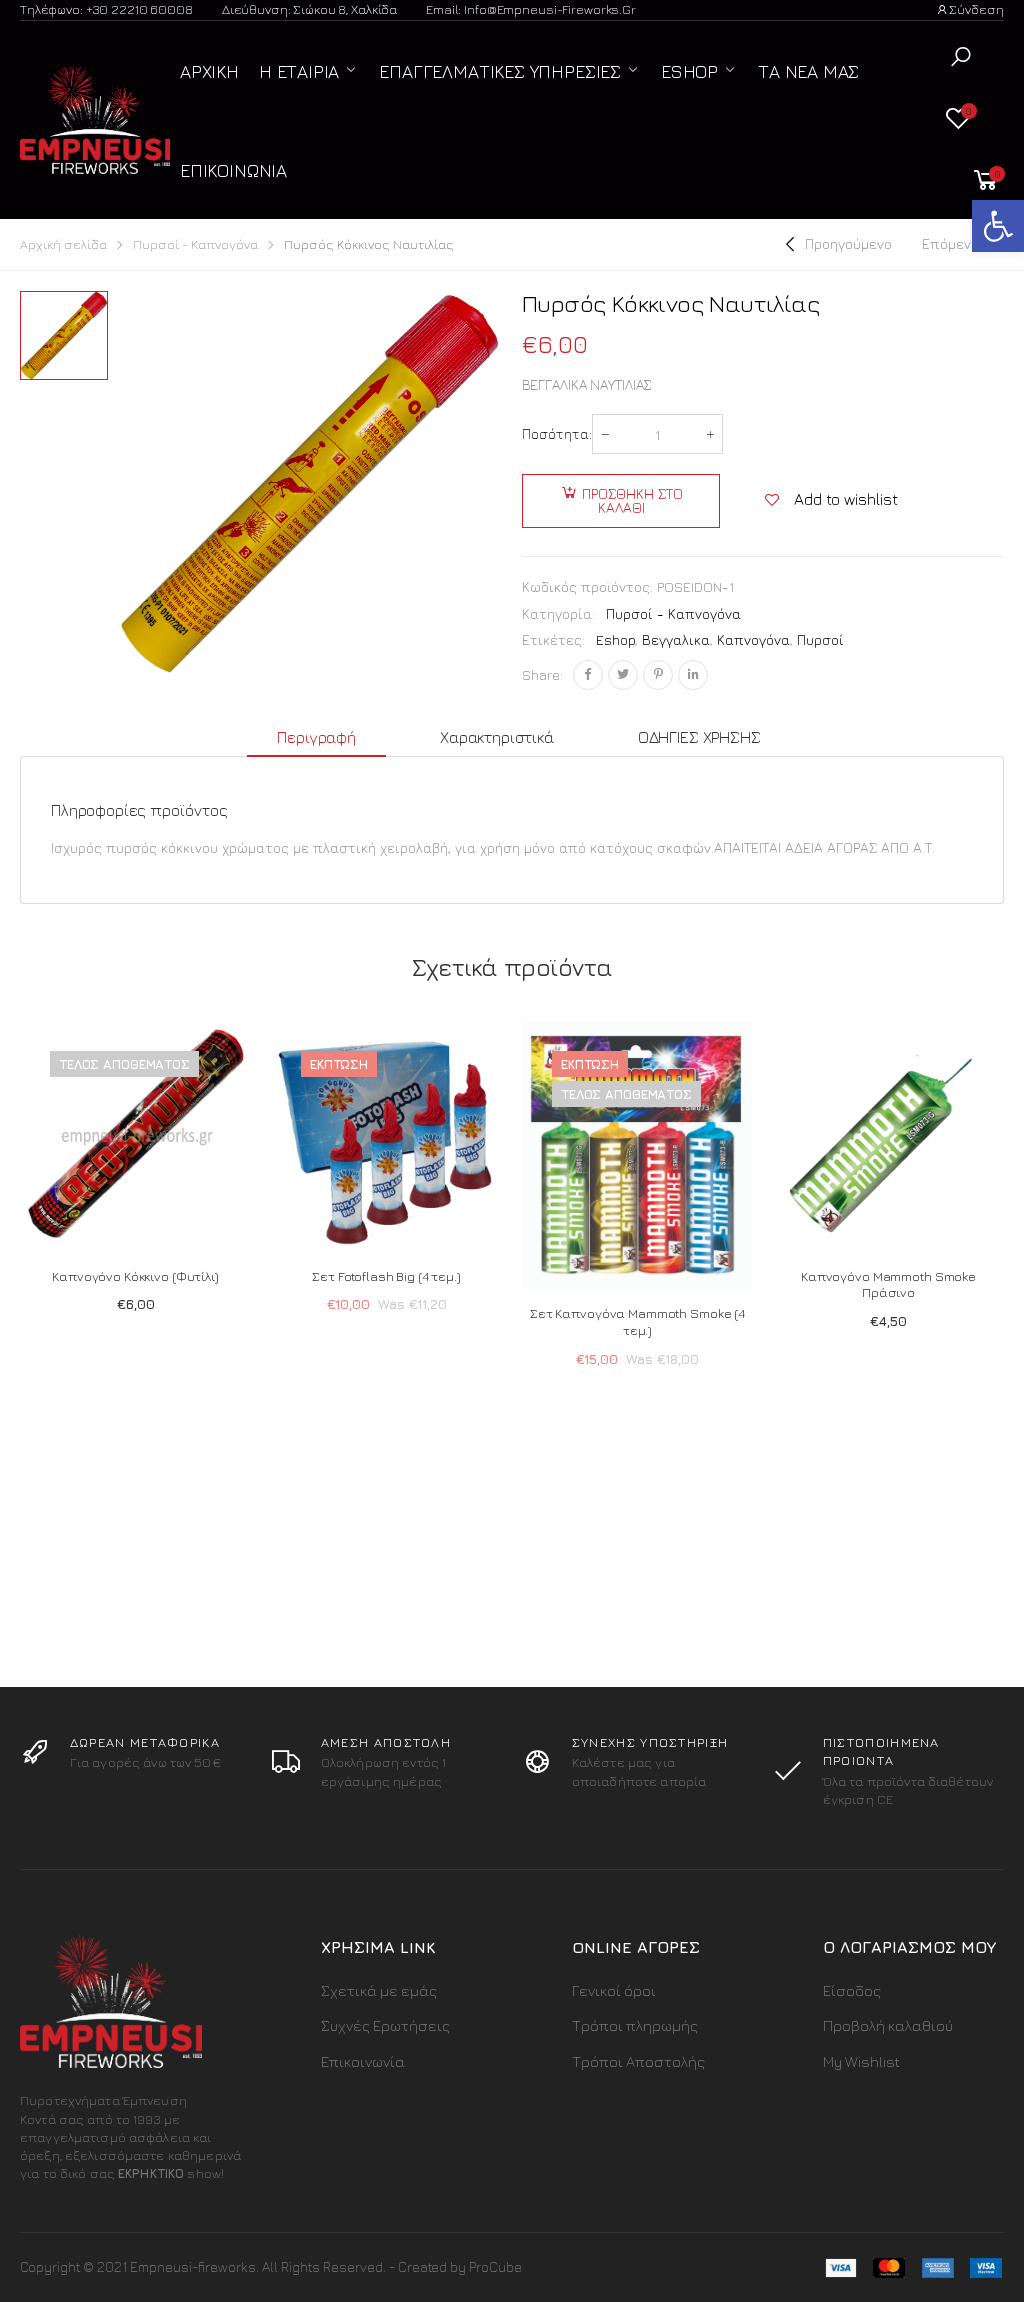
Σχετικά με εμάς (379, 1990)
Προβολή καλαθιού (888, 2025)
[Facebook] (588, 675)
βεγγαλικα (676, 639)
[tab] (316, 738)
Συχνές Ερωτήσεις (385, 2025)
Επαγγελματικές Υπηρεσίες (500, 71)
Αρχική (209, 71)
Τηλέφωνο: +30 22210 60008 (106, 9)
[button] (961, 56)
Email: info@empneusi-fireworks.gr (531, 9)
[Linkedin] (693, 675)
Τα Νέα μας (808, 71)
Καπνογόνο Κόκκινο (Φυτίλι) (135, 1276)
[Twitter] (623, 675)
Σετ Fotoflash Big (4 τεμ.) (386, 1276)
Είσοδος (852, 1990)
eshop (615, 639)
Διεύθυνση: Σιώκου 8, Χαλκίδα (309, 9)
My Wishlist (861, 2061)
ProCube (495, 2266)
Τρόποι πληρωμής (635, 2025)
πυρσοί (820, 639)
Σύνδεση (976, 9)
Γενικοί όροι (614, 1990)
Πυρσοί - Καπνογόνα (195, 244)
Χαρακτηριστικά (497, 737)
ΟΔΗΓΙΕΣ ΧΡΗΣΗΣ (699, 737)
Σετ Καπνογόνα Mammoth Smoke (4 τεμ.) (637, 1321)
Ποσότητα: (557, 433)
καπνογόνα (753, 639)
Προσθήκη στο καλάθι (632, 500)
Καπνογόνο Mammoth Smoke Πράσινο (888, 1284)
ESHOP (689, 71)
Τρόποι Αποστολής (638, 2061)
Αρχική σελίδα (63, 244)
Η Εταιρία (299, 71)
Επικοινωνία (233, 170)
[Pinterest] (658, 675)
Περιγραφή (316, 737)
